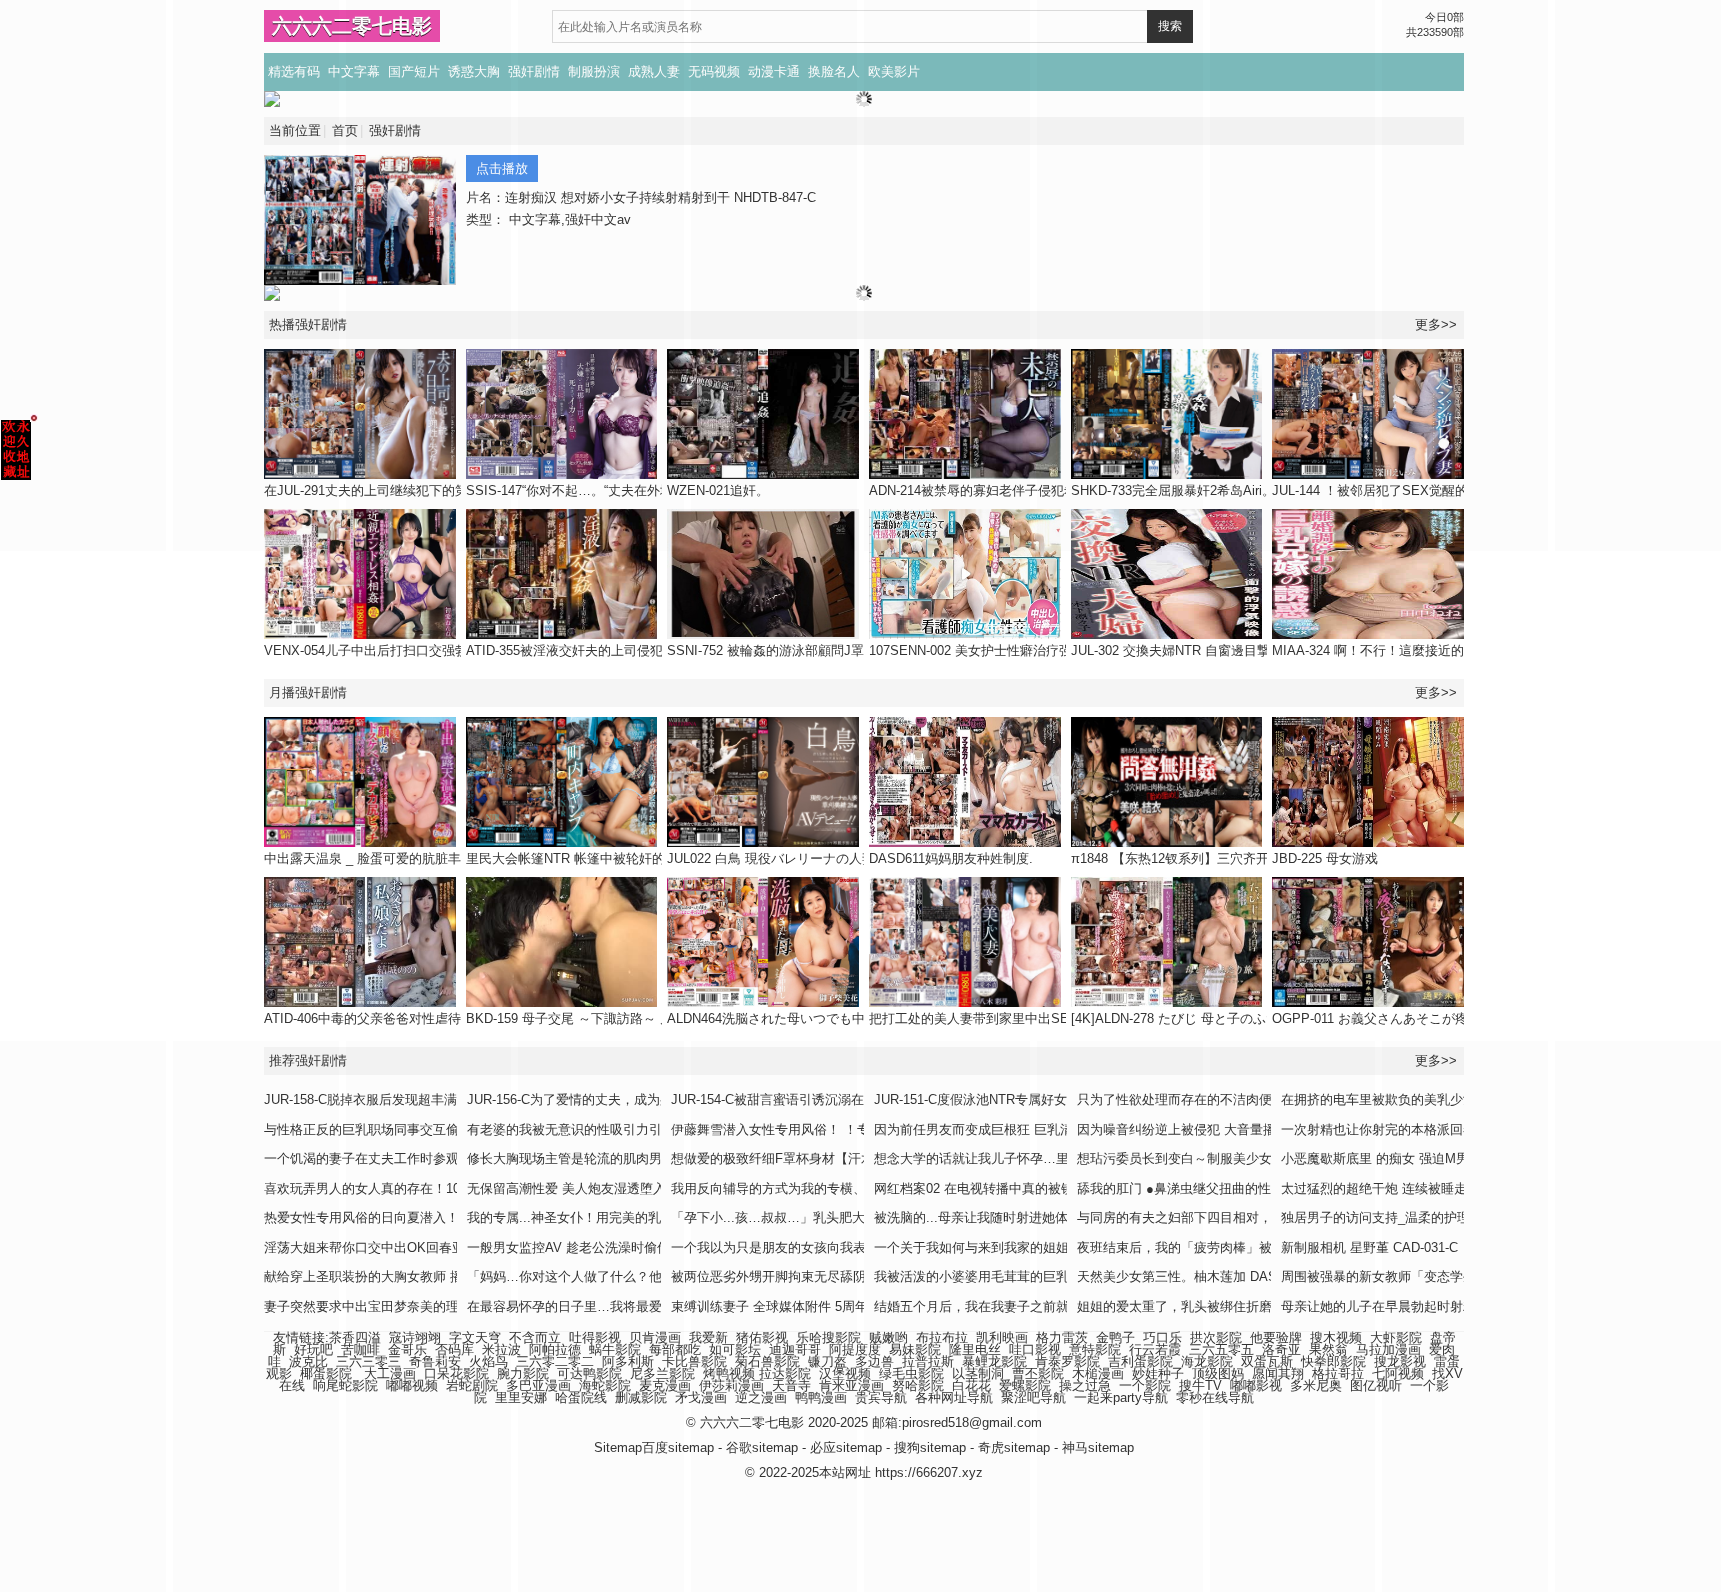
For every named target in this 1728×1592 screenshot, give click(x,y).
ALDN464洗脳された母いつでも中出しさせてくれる (818, 1018)
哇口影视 (1035, 1349)
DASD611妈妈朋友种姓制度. (951, 858)
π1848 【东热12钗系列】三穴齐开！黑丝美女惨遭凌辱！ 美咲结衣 (1263, 858)
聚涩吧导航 (1033, 1397)
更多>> (1436, 692)
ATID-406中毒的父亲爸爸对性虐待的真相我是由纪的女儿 (427, 1018)
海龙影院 (1207, 1361)
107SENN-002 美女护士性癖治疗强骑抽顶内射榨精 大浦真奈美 (1050, 650)
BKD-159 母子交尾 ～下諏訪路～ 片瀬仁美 (589, 1018)
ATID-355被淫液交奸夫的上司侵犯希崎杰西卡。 (603, 650)
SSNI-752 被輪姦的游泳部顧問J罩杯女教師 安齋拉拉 (819, 650)
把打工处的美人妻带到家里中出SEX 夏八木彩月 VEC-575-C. (1044, 1018)
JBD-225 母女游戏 (1325, 858)
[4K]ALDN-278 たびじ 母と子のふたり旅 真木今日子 (1222, 1018)
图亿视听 (1376, 1385)
